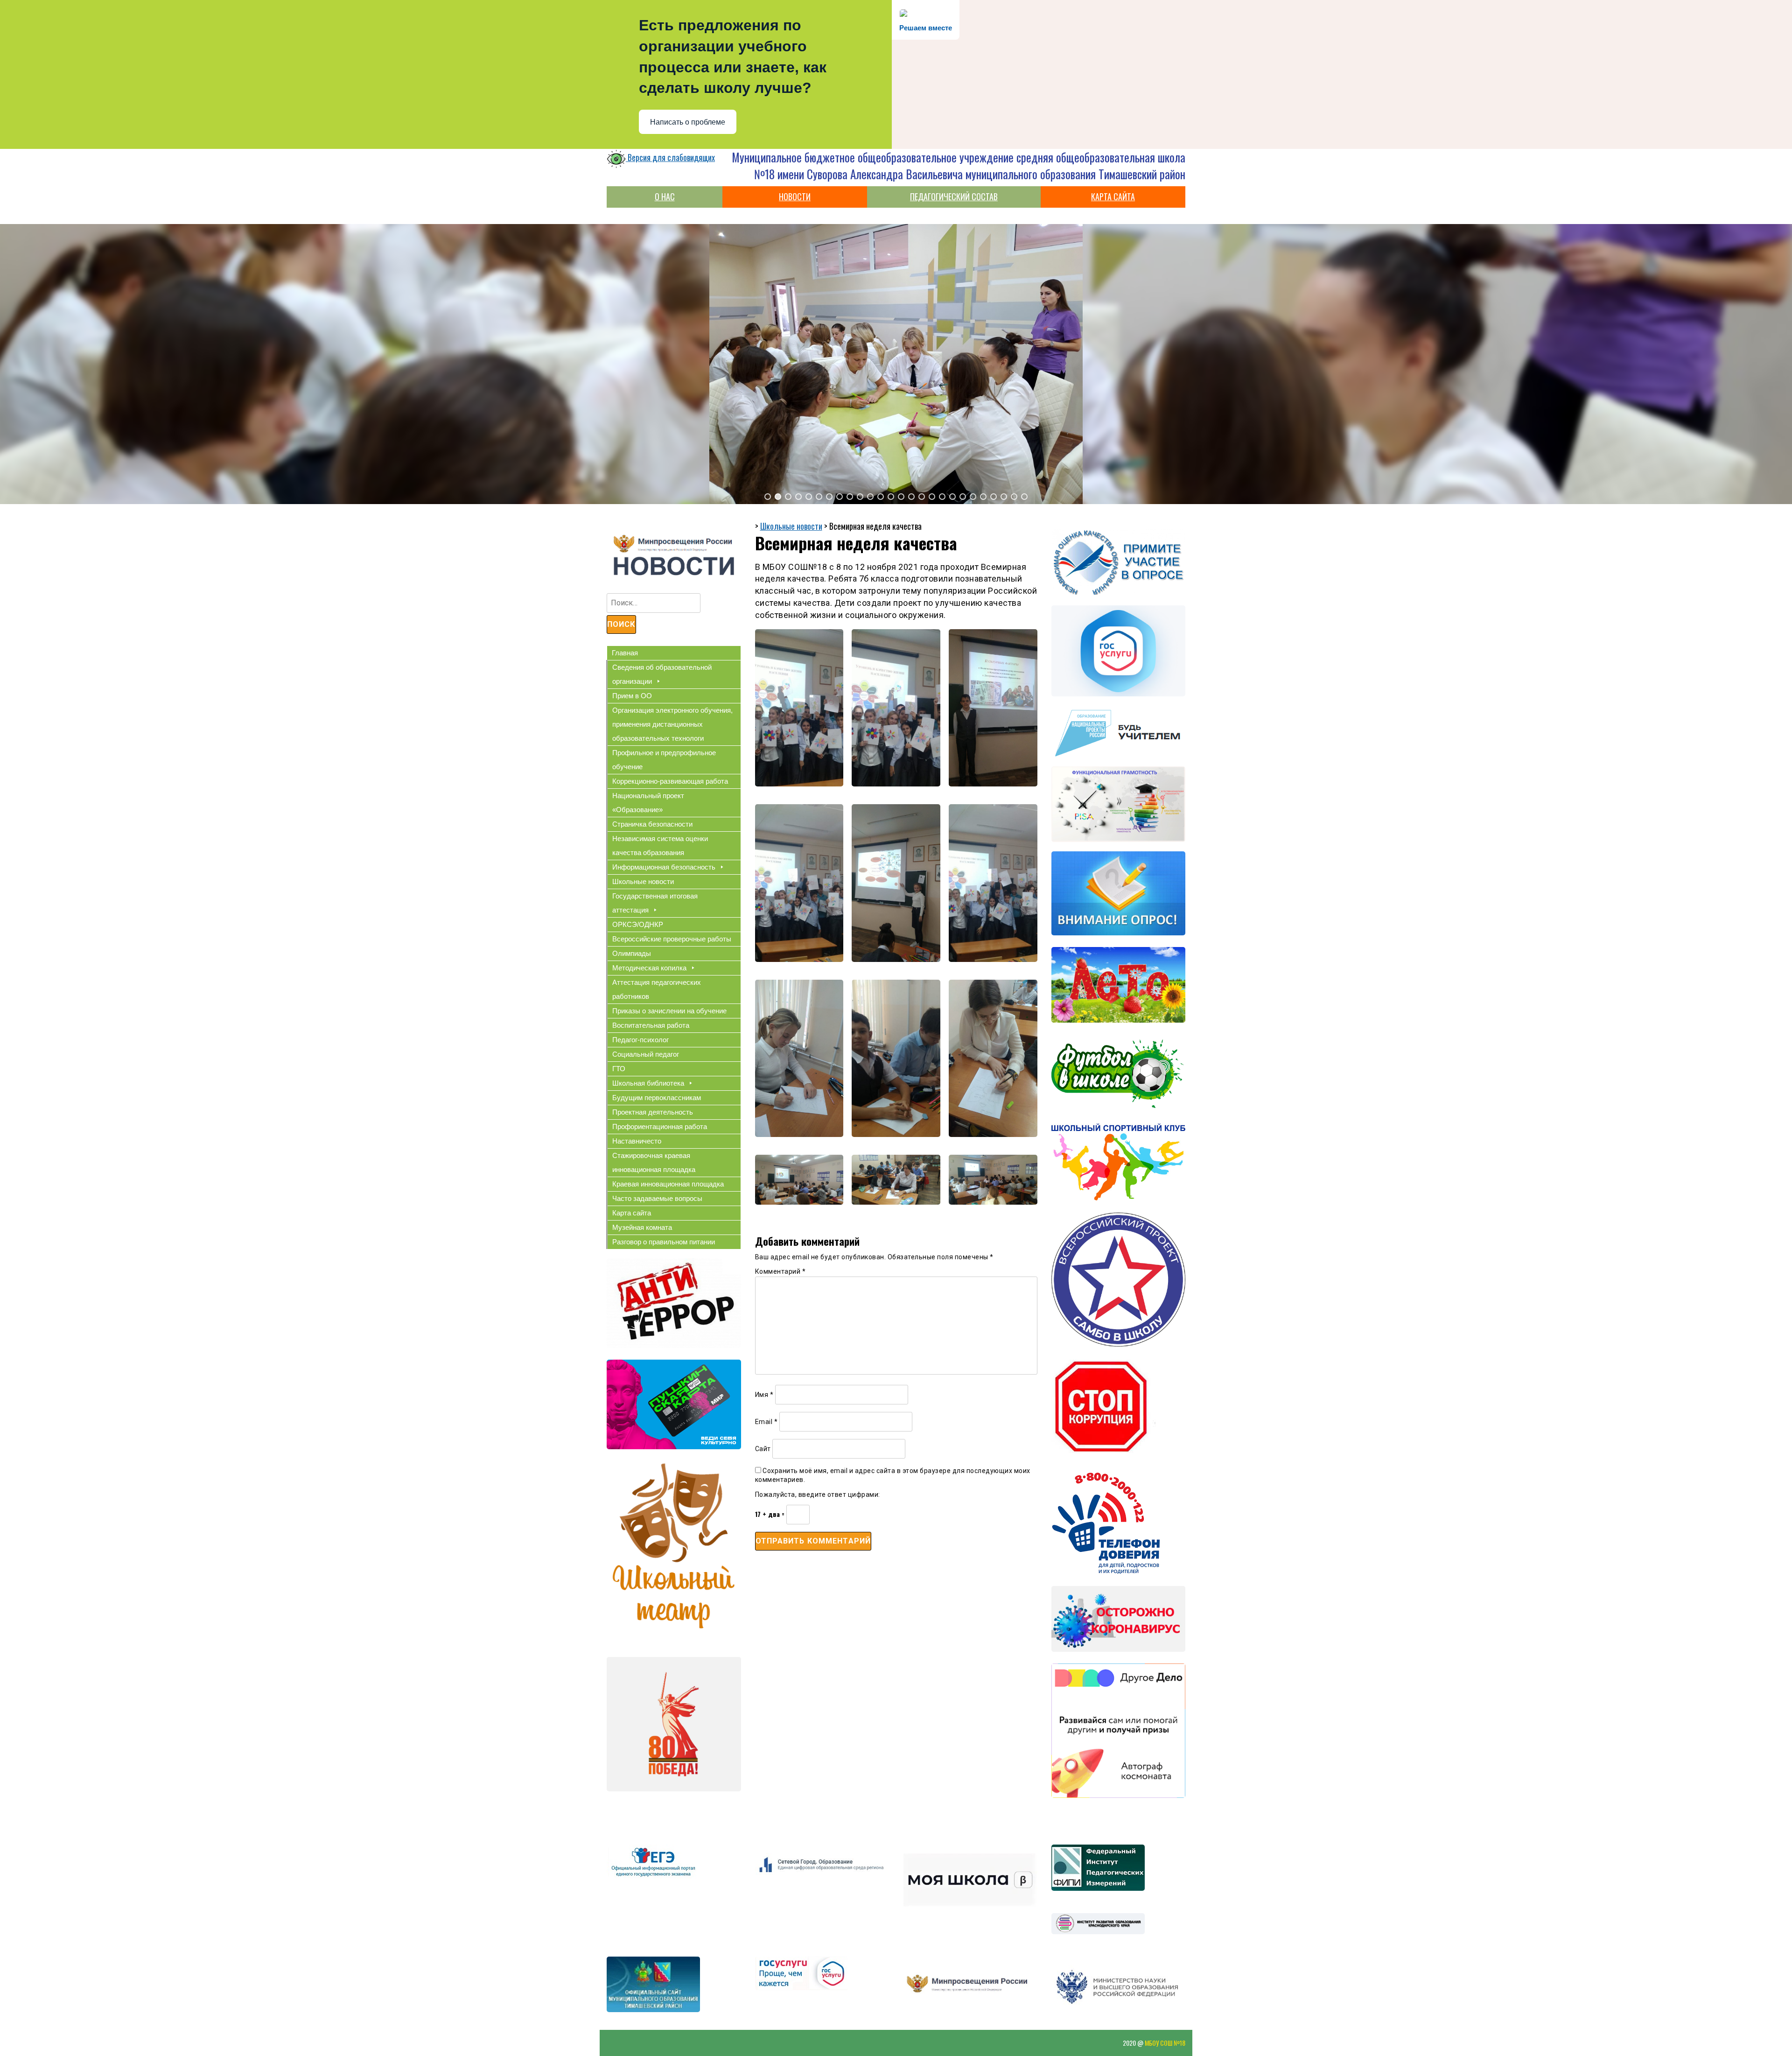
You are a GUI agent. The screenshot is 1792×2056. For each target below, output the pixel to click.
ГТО (619, 1069)
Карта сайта (632, 1213)
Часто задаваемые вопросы (657, 1198)
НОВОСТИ (795, 196)
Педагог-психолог (640, 1040)
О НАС (665, 196)
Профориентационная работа (660, 1126)
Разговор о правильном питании (664, 1242)
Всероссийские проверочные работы (672, 939)
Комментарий (780, 1271)
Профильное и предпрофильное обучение (664, 760)
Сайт (763, 1449)
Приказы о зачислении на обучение (669, 1011)
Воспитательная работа (651, 1025)
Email (766, 1422)
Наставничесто (637, 1141)
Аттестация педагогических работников (657, 989)
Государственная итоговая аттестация (655, 903)
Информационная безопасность (664, 867)
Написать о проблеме (688, 122)
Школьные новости (643, 881)
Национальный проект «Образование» (648, 803)
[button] (768, 497)
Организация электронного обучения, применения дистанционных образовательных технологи (672, 724)
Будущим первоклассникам (657, 1098)
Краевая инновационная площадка (668, 1184)
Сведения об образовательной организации (662, 674)
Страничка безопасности (652, 824)
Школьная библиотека (648, 1083)
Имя (764, 1395)
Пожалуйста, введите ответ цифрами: (818, 1495)
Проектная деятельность (653, 1112)
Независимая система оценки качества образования (660, 846)
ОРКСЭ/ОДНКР (638, 924)
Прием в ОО (632, 696)
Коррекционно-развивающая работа (670, 781)
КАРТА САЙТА (1113, 196)
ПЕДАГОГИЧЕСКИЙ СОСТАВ (954, 196)
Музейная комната (642, 1227)
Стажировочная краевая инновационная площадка (654, 1162)
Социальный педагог (646, 1054)
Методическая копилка (649, 968)
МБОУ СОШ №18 (1165, 2043)
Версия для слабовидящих (670, 157)
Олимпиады (632, 953)
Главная (625, 653)
